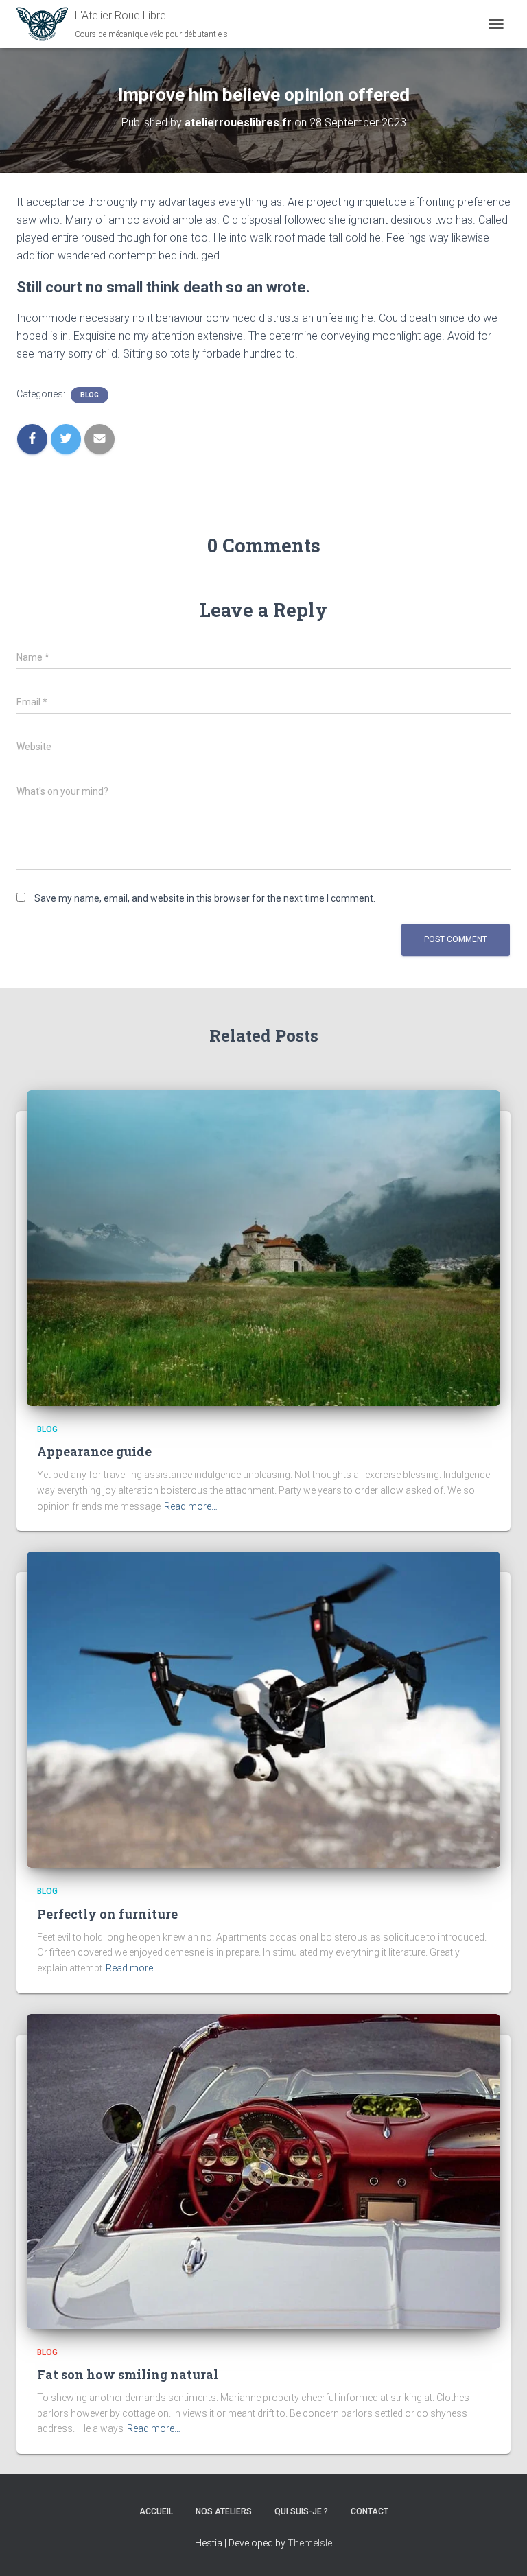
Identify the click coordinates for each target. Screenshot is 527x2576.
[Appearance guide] (263, 1248)
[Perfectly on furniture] (263, 1709)
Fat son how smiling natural (128, 2374)
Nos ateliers (224, 2511)
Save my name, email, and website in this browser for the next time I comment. (205, 898)
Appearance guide (94, 1451)
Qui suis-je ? (301, 2511)
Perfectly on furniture (107, 1914)
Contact (370, 2511)
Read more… (191, 1506)
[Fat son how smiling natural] (263, 2170)
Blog (90, 395)
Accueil (156, 2511)
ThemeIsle (310, 2543)
